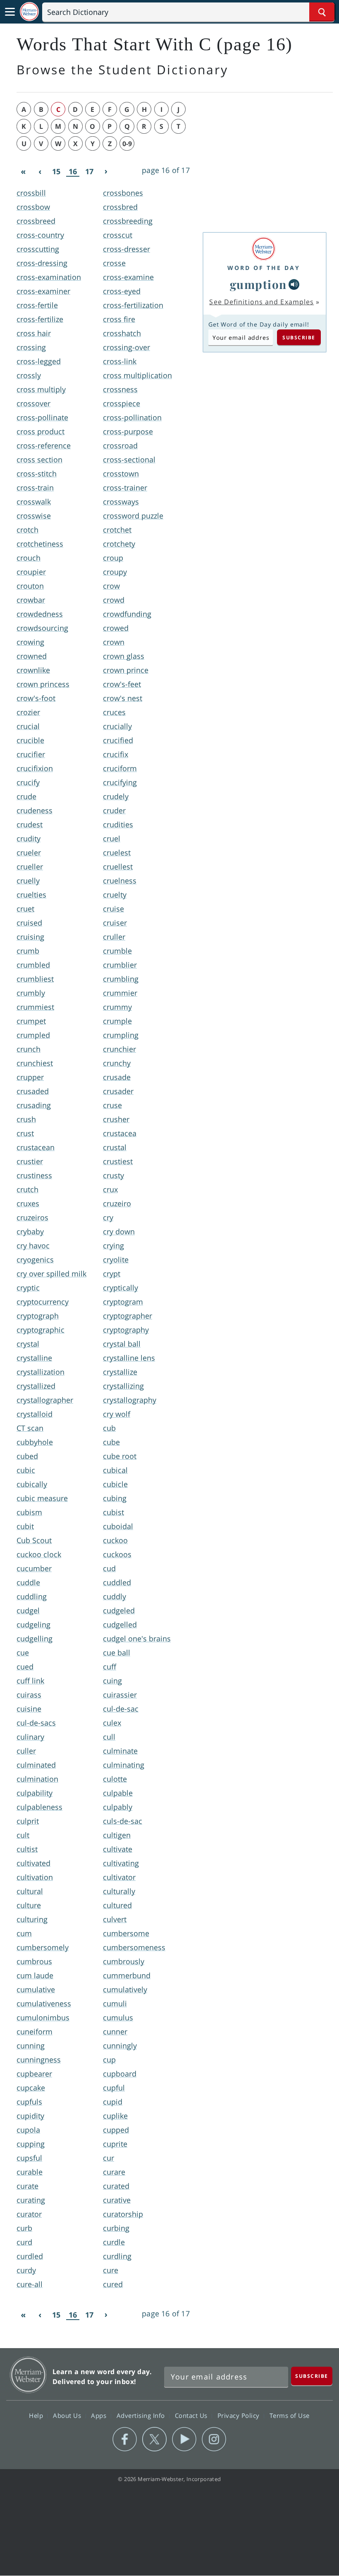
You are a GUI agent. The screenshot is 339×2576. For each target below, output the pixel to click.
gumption (258, 284)
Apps (100, 2415)
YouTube (184, 2439)
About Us (68, 2415)
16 (73, 172)
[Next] (106, 172)
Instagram (214, 2439)
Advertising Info (142, 2415)
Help (37, 2415)
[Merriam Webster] (264, 249)
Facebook (125, 2439)
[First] (23, 172)
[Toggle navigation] (10, 12)
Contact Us (192, 2415)
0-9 (127, 144)
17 (89, 171)
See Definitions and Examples (261, 302)
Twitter (154, 2439)
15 (56, 171)
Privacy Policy (240, 2415)
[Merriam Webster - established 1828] (29, 12)
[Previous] (40, 172)
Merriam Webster (28, 2375)
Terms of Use (290, 2415)
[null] (294, 284)
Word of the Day (264, 268)
